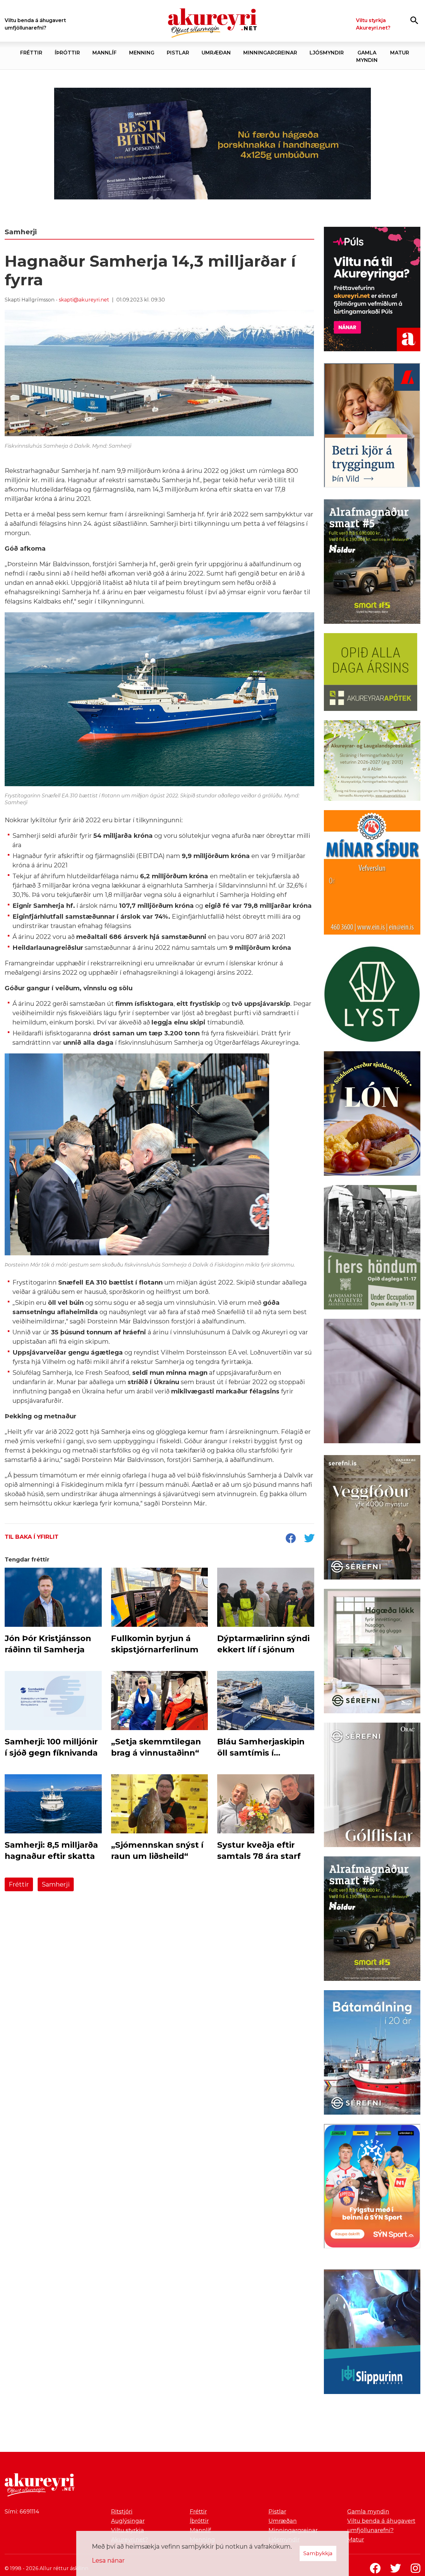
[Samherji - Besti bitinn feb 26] (213, 143)
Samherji (56, 1884)
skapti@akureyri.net (84, 300)
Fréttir (19, 1884)
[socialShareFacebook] (291, 1539)
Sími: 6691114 (22, 2512)
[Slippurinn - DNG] (372, 2333)
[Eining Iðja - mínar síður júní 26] (372, 874)
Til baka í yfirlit (32, 1537)
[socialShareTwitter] (309, 1539)
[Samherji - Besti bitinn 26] (372, 1382)
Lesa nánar (108, 2560)
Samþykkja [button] (318, 2553)
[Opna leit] (414, 20)
